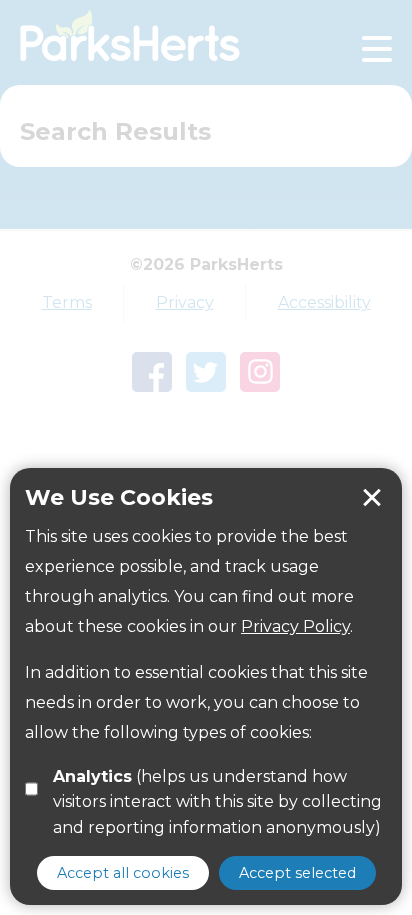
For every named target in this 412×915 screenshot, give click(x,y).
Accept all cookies (123, 873)
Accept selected (297, 873)
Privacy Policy (295, 626)
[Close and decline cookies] (372, 498)
